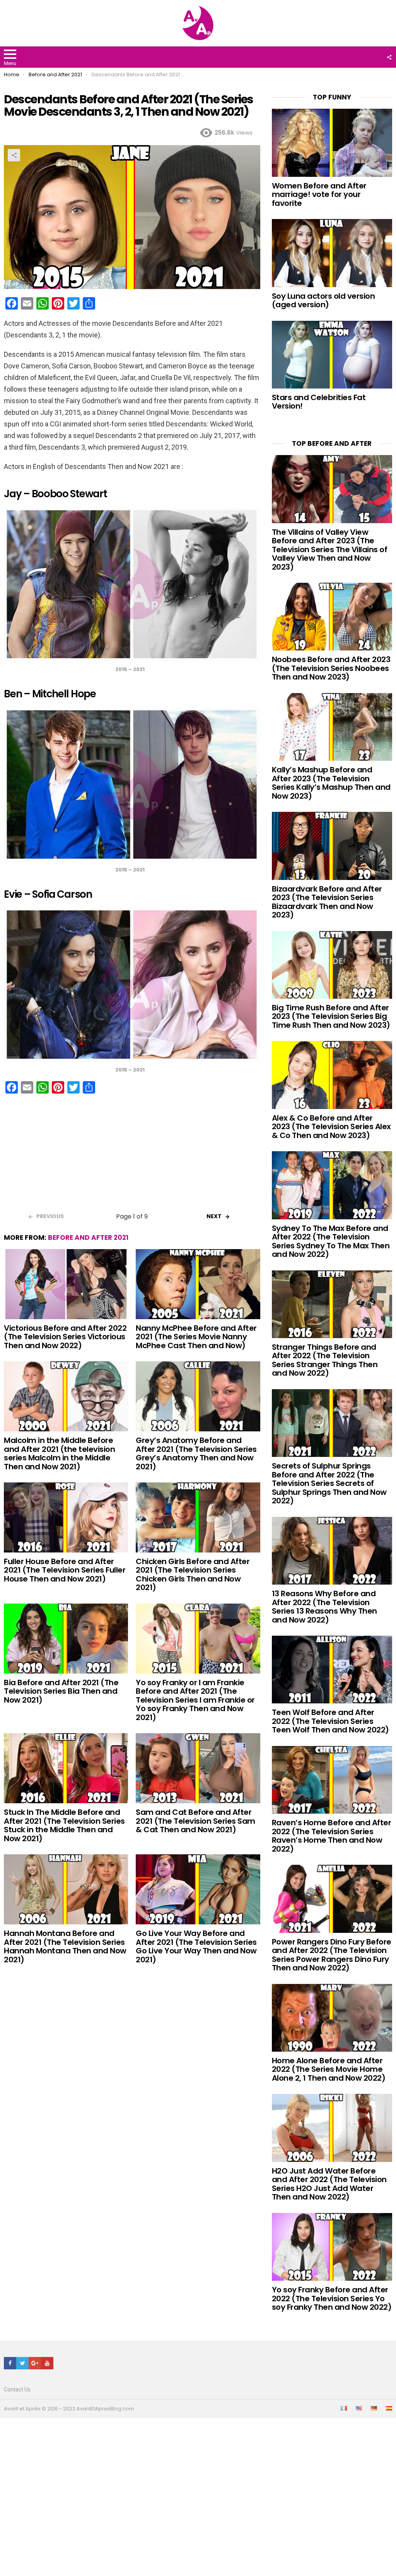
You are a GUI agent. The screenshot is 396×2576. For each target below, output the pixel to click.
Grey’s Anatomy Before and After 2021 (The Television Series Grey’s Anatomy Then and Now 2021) (196, 1453)
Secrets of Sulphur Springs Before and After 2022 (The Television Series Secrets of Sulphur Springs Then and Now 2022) (329, 1483)
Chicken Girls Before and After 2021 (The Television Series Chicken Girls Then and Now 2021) (193, 1575)
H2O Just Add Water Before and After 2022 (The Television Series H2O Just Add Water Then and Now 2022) (329, 2184)
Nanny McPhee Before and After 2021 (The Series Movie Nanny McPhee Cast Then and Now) (196, 1337)
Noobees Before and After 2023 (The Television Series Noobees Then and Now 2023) (331, 668)
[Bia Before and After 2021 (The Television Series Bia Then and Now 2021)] (66, 1639)
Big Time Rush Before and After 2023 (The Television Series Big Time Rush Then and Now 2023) (331, 1016)
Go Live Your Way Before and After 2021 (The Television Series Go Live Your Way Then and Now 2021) (196, 1946)
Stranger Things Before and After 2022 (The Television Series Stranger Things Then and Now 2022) (325, 1360)
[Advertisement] (132, 1156)
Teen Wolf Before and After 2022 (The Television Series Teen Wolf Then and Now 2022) (330, 1721)
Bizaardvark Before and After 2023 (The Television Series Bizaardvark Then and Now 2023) (327, 902)
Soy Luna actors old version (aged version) (323, 300)
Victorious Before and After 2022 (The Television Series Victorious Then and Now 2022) (65, 1337)
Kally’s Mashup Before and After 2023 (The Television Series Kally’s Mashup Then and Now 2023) (331, 783)
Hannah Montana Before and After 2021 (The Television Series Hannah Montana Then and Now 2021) (65, 1946)
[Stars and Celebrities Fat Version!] (332, 355)
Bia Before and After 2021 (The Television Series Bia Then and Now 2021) (61, 1691)
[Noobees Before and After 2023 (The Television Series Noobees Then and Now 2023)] (332, 617)
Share (14, 155)
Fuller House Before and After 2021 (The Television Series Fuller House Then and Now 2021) (65, 1570)
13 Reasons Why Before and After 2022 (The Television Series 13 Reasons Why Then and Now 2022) (324, 1607)
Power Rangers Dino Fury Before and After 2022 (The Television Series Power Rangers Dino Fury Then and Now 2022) (332, 1955)
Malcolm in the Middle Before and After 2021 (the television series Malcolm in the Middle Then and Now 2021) (59, 1453)
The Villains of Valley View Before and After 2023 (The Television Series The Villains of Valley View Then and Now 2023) (330, 549)
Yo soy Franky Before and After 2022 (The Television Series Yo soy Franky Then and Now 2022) (332, 2298)
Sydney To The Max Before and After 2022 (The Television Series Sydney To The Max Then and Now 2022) (331, 1241)
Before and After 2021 (88, 1238)
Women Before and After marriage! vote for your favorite (319, 194)
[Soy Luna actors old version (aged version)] (332, 253)
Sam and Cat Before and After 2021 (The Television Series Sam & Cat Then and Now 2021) (195, 1821)
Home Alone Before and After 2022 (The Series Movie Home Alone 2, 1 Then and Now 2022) (329, 2069)
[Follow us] (389, 57)
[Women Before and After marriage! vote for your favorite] (332, 143)
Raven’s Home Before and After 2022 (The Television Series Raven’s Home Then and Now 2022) (332, 1836)
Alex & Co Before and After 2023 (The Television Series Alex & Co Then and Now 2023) (331, 1127)
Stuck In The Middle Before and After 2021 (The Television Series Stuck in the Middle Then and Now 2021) (64, 1825)
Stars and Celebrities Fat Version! (319, 402)
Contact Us (17, 2389)
